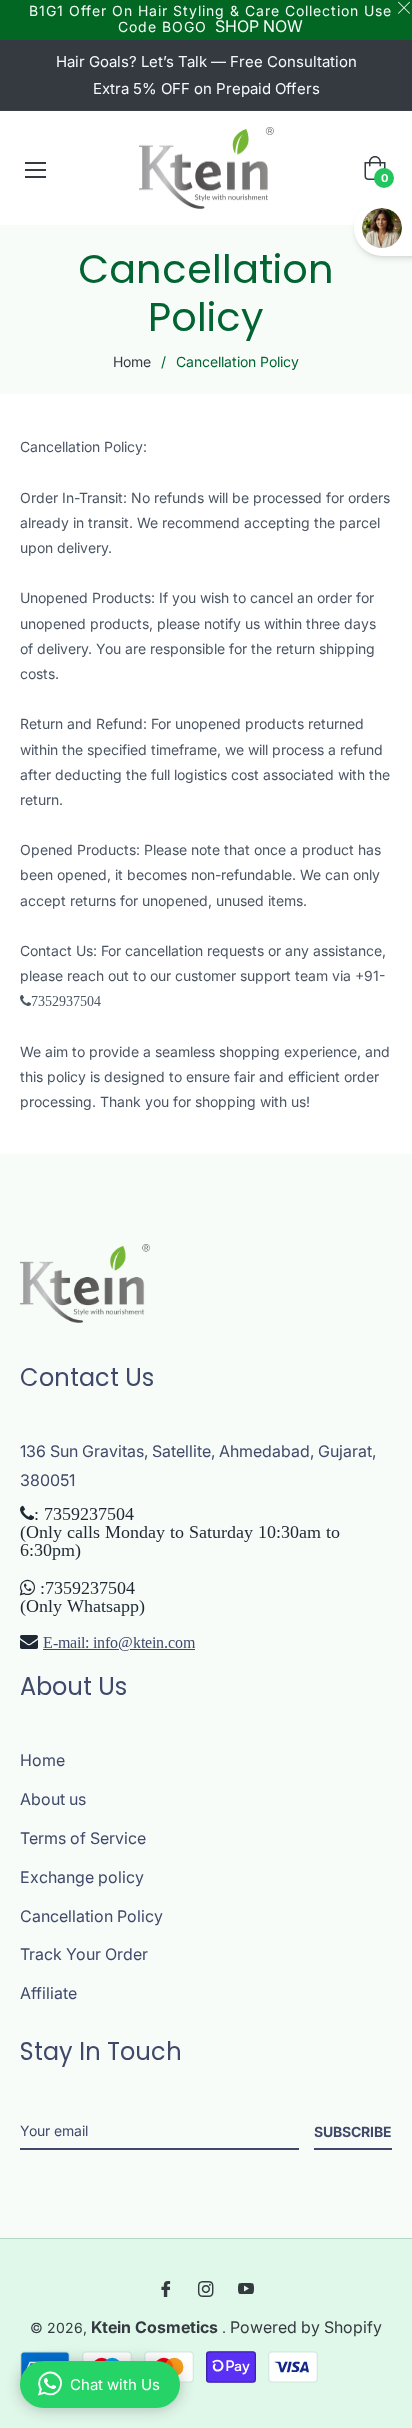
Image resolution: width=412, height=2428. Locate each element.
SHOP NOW (259, 26)
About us (53, 1799)
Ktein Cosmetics (156, 2327)
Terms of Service (83, 1838)
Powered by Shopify (306, 2327)
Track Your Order (84, 1954)
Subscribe (353, 2131)
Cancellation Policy (91, 1916)
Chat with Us (115, 2384)
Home (132, 361)
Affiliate (48, 1993)
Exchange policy (82, 1877)
